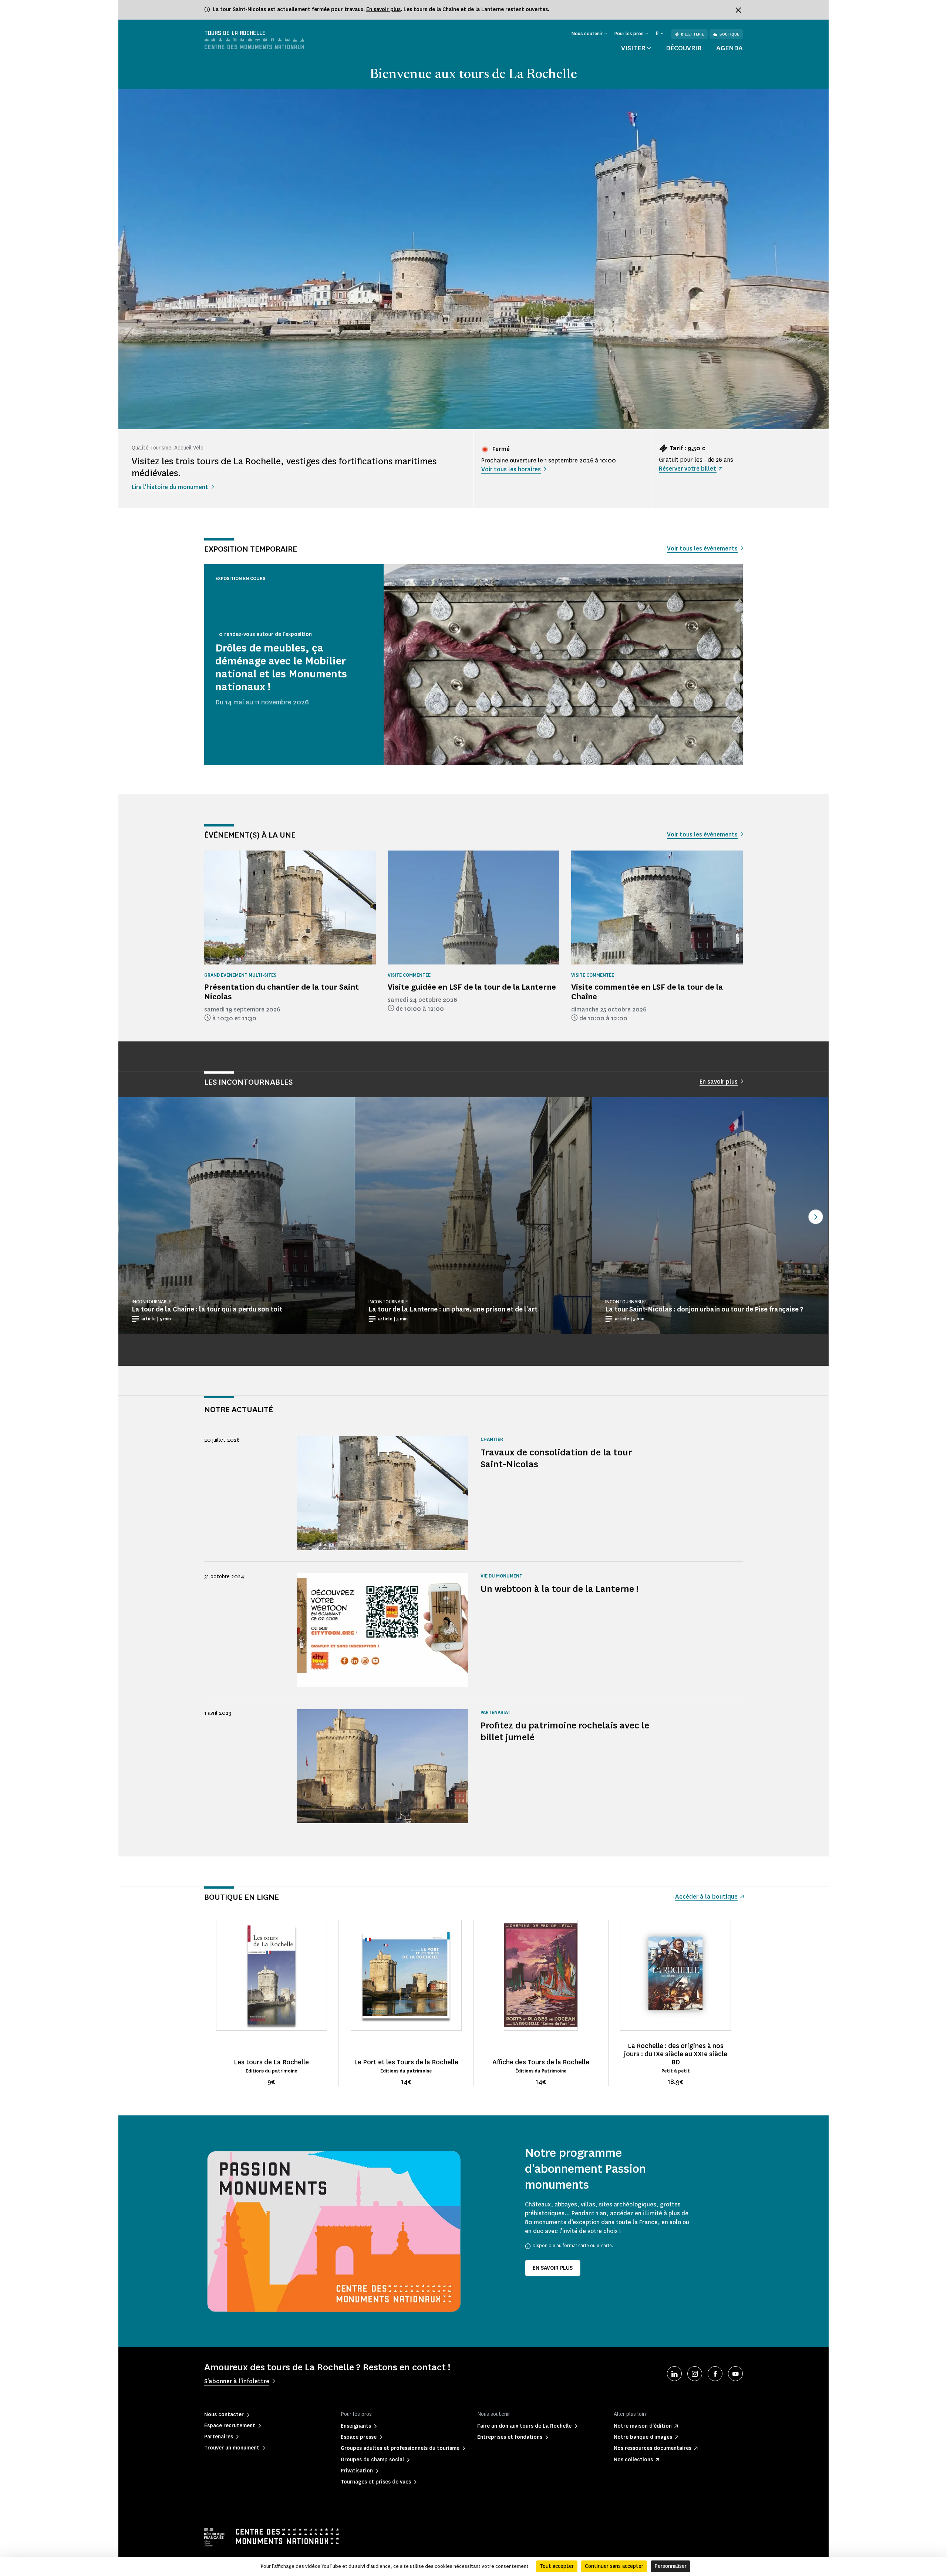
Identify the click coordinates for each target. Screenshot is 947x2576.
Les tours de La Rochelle (271, 2062)
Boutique (729, 34)
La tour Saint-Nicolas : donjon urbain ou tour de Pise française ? (704, 1309)
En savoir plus (383, 9)
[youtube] (735, 2374)
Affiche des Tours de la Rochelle (541, 2062)
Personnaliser (670, 2566)
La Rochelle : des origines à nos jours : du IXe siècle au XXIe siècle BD (676, 2054)
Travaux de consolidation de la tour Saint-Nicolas (556, 1458)
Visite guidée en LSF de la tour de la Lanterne (472, 987)
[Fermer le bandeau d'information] (738, 10)
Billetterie (692, 34)
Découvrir (684, 48)
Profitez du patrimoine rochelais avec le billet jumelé (565, 1731)
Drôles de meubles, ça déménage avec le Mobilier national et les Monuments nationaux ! (281, 668)
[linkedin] (674, 2374)
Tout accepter (557, 2566)
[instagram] (695, 2374)
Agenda (729, 48)
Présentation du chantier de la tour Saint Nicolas (282, 992)
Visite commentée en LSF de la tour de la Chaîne (647, 992)
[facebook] (715, 2374)
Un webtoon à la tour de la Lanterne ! (560, 1589)
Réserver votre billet (687, 469)
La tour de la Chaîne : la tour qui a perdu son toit (207, 1309)
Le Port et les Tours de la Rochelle (406, 2062)
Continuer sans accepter (614, 2566)
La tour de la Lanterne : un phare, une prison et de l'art (453, 1309)
